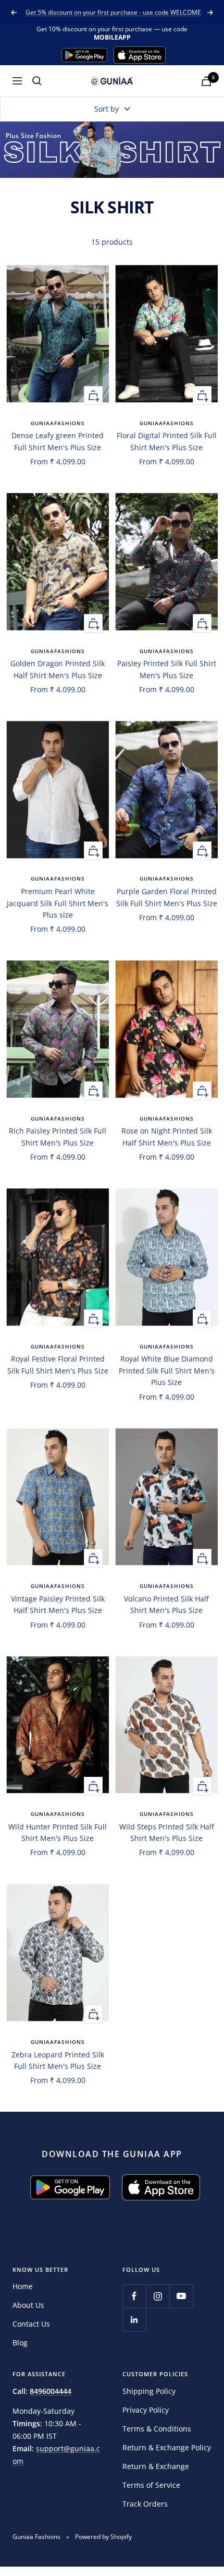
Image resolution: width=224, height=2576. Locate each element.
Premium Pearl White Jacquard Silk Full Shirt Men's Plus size (58, 903)
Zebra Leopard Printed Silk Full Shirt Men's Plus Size (58, 2060)
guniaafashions (58, 423)
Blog (20, 2343)
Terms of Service (151, 2485)
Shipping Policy (149, 2391)
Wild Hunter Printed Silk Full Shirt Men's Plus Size (58, 1832)
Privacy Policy (146, 2410)
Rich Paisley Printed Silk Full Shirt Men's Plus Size (58, 1136)
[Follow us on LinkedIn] (134, 2320)
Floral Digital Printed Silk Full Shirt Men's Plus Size (167, 441)
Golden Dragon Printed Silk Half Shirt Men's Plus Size (58, 669)
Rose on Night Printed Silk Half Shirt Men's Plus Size (167, 1136)
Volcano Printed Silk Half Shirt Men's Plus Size (166, 1604)
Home (23, 2286)
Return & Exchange (156, 2466)
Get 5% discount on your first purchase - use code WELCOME (113, 12)
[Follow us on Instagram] (158, 2296)
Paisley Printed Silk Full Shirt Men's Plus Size (167, 669)
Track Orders (145, 2504)
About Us (28, 2305)
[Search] (37, 81)
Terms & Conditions (157, 2429)
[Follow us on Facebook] (134, 2296)
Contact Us (31, 2324)
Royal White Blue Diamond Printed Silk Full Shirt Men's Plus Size (167, 1370)
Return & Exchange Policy (167, 2447)
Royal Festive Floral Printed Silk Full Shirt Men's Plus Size (58, 1364)
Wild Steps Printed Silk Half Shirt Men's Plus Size (167, 1832)
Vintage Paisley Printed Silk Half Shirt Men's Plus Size (58, 1604)
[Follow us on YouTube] (181, 2296)
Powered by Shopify (103, 2537)
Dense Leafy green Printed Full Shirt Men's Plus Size (58, 441)
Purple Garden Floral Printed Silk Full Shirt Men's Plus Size (167, 897)
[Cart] (206, 81)
